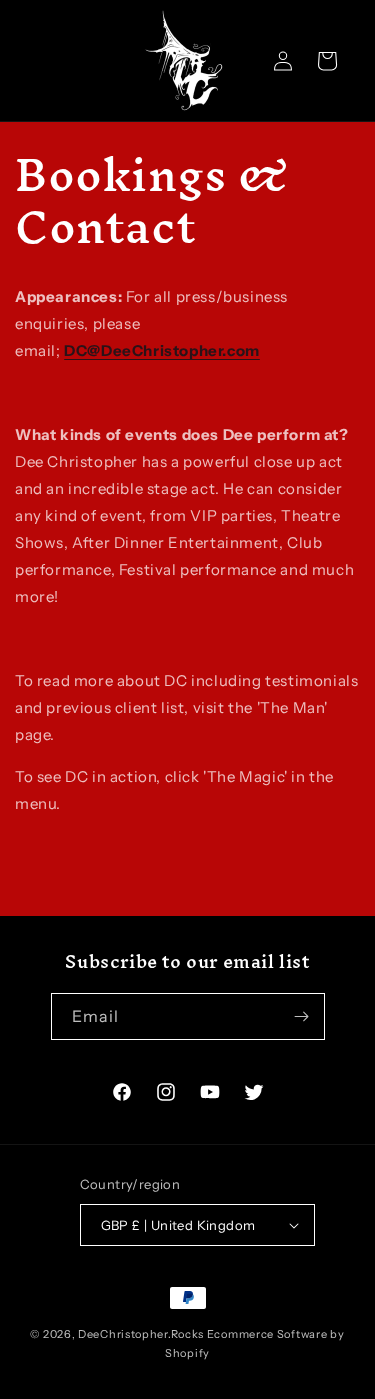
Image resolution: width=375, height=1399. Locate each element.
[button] (327, 61)
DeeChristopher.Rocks (141, 1334)
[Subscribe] (302, 1016)
